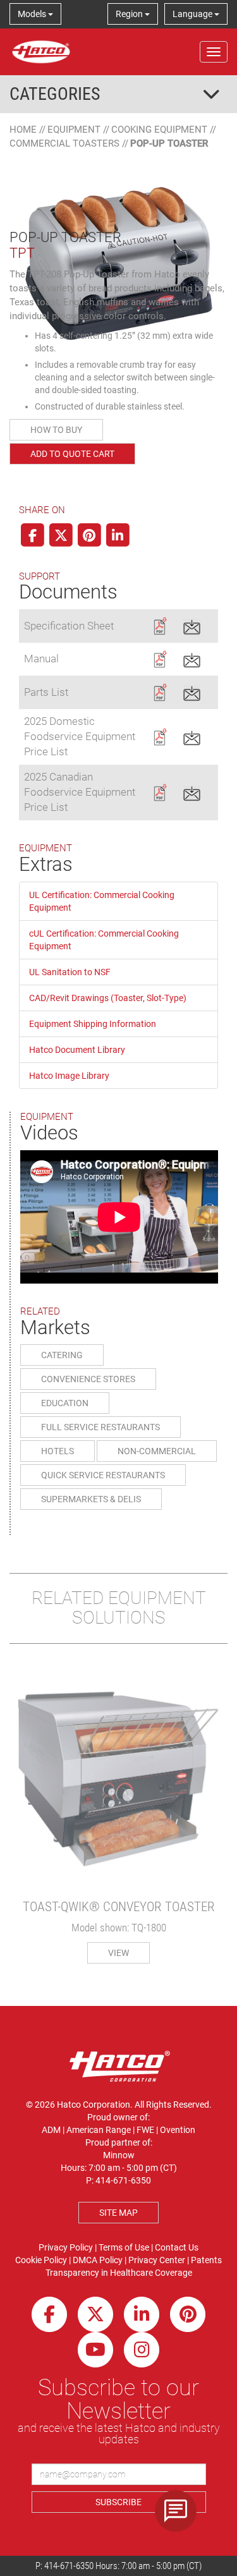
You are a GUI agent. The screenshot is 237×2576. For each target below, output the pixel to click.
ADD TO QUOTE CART (72, 454)
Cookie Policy (41, 2260)
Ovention (178, 2130)
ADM (51, 2130)
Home (23, 130)
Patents (206, 2260)
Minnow (119, 2155)
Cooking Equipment (159, 130)
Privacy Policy (66, 2247)
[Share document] (192, 625)
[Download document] (160, 625)
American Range (99, 2130)
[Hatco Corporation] (41, 52)
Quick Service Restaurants (103, 1475)
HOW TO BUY (56, 430)
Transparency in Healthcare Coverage (119, 2273)
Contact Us (177, 2247)
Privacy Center (157, 2260)
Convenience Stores (88, 1379)
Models (33, 14)
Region (130, 14)
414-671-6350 (69, 2566)
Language (193, 14)
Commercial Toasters (64, 143)
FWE (145, 2130)
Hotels (58, 1451)
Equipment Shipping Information (93, 1024)
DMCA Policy (98, 2260)
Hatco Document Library (77, 1050)
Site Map (118, 2213)
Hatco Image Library (69, 1076)
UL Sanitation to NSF (70, 972)
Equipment (74, 130)
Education (65, 1403)
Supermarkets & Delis (91, 1499)
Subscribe (118, 2502)
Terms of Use (124, 2247)
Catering (62, 1355)
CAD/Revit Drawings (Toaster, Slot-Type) (108, 998)
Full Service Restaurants (100, 1427)
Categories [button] (55, 94)
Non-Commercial (157, 1451)
